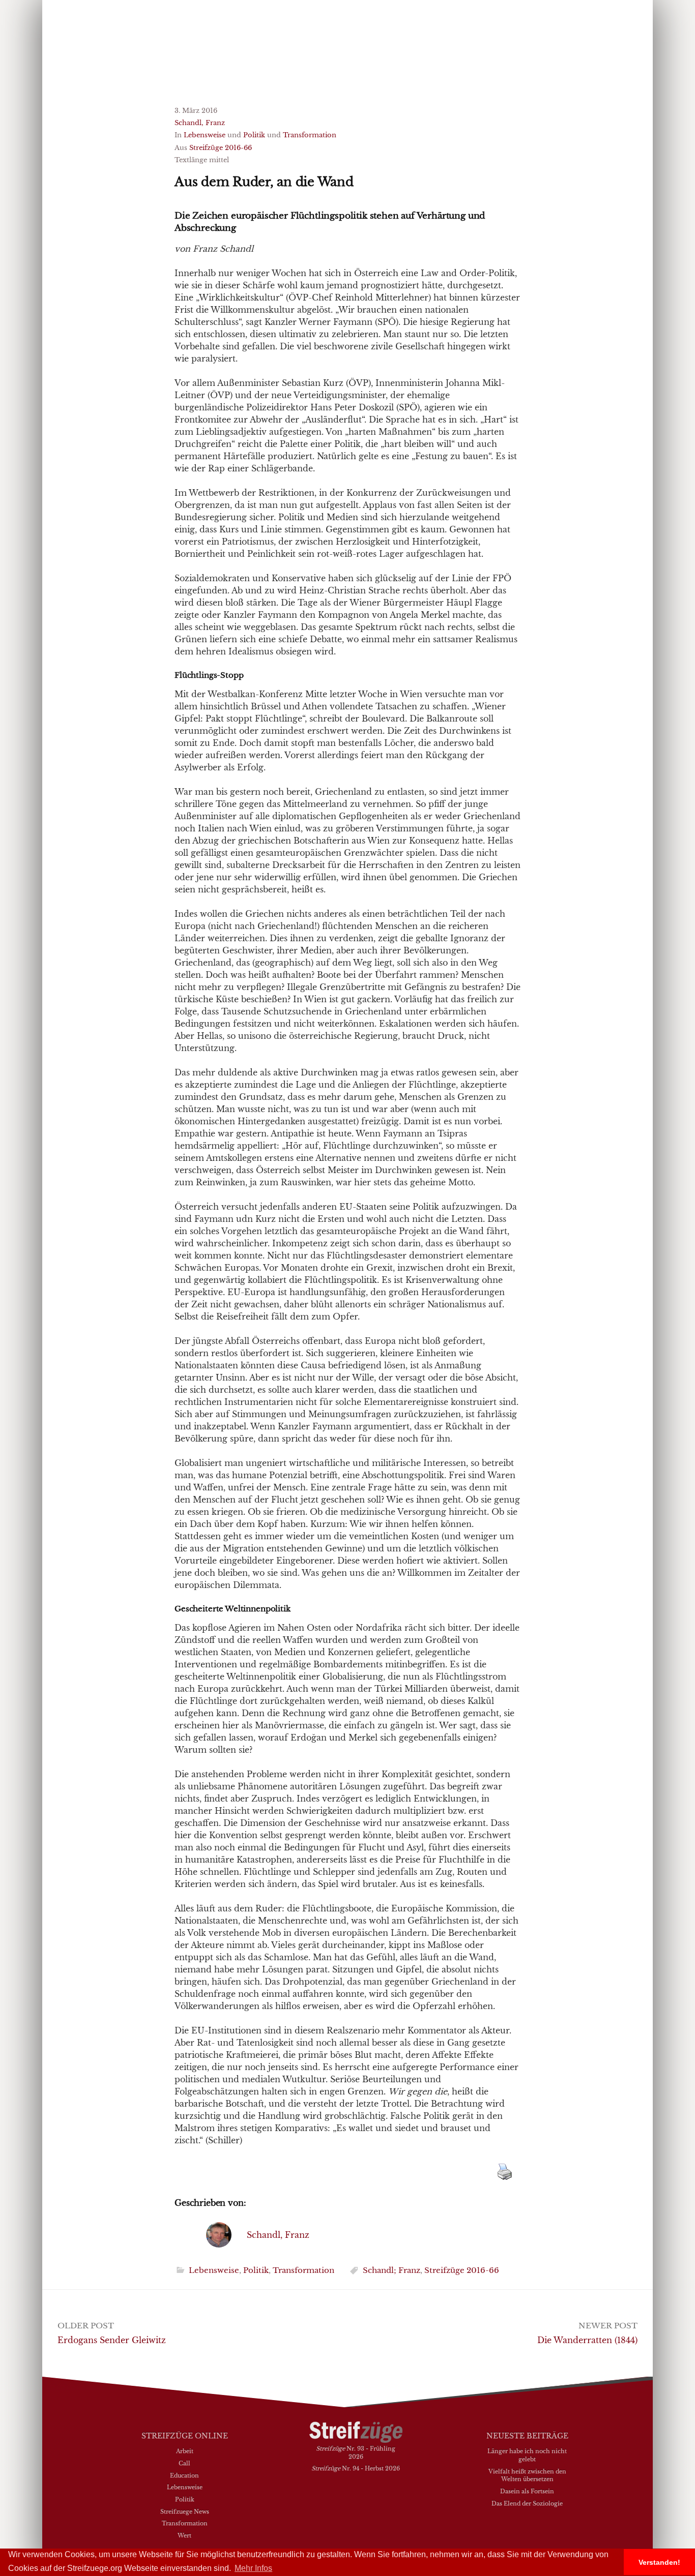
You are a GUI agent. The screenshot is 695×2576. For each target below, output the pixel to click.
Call (184, 2463)
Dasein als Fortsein (527, 2491)
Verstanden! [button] (659, 2562)
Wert (184, 2535)
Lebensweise (205, 135)
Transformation (310, 135)
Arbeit (185, 2451)
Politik (254, 135)
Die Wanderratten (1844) (587, 2340)
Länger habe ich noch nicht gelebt (527, 2455)
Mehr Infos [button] (253, 2568)
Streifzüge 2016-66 (221, 148)
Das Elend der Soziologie (527, 2503)
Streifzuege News (185, 2511)
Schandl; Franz (392, 2270)
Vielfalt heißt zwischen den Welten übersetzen (527, 2475)
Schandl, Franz (200, 123)
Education (184, 2475)
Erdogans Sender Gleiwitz (112, 2340)
